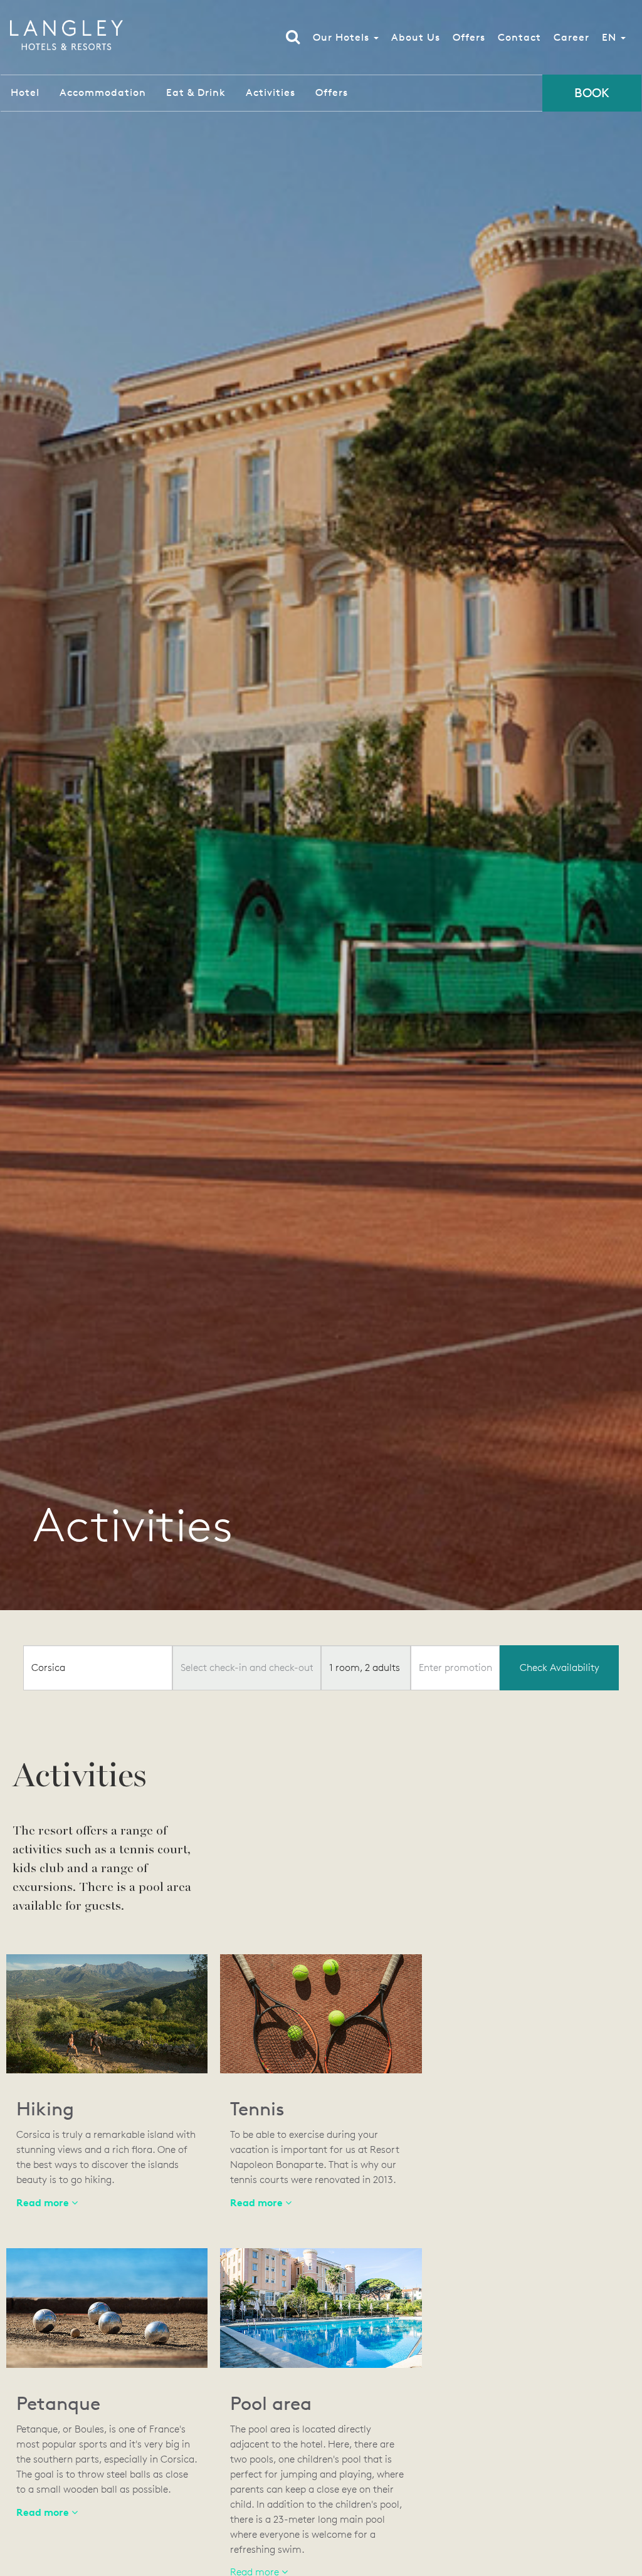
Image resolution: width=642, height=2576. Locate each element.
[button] (261, 2203)
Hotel (25, 92)
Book (592, 93)
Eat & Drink (196, 92)
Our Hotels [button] (343, 37)
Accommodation (103, 92)
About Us (416, 37)
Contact (519, 37)
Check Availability (560, 1668)
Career (571, 37)
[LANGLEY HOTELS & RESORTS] (66, 35)
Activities (271, 92)
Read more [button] (44, 2202)
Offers (469, 37)
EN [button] (611, 37)
